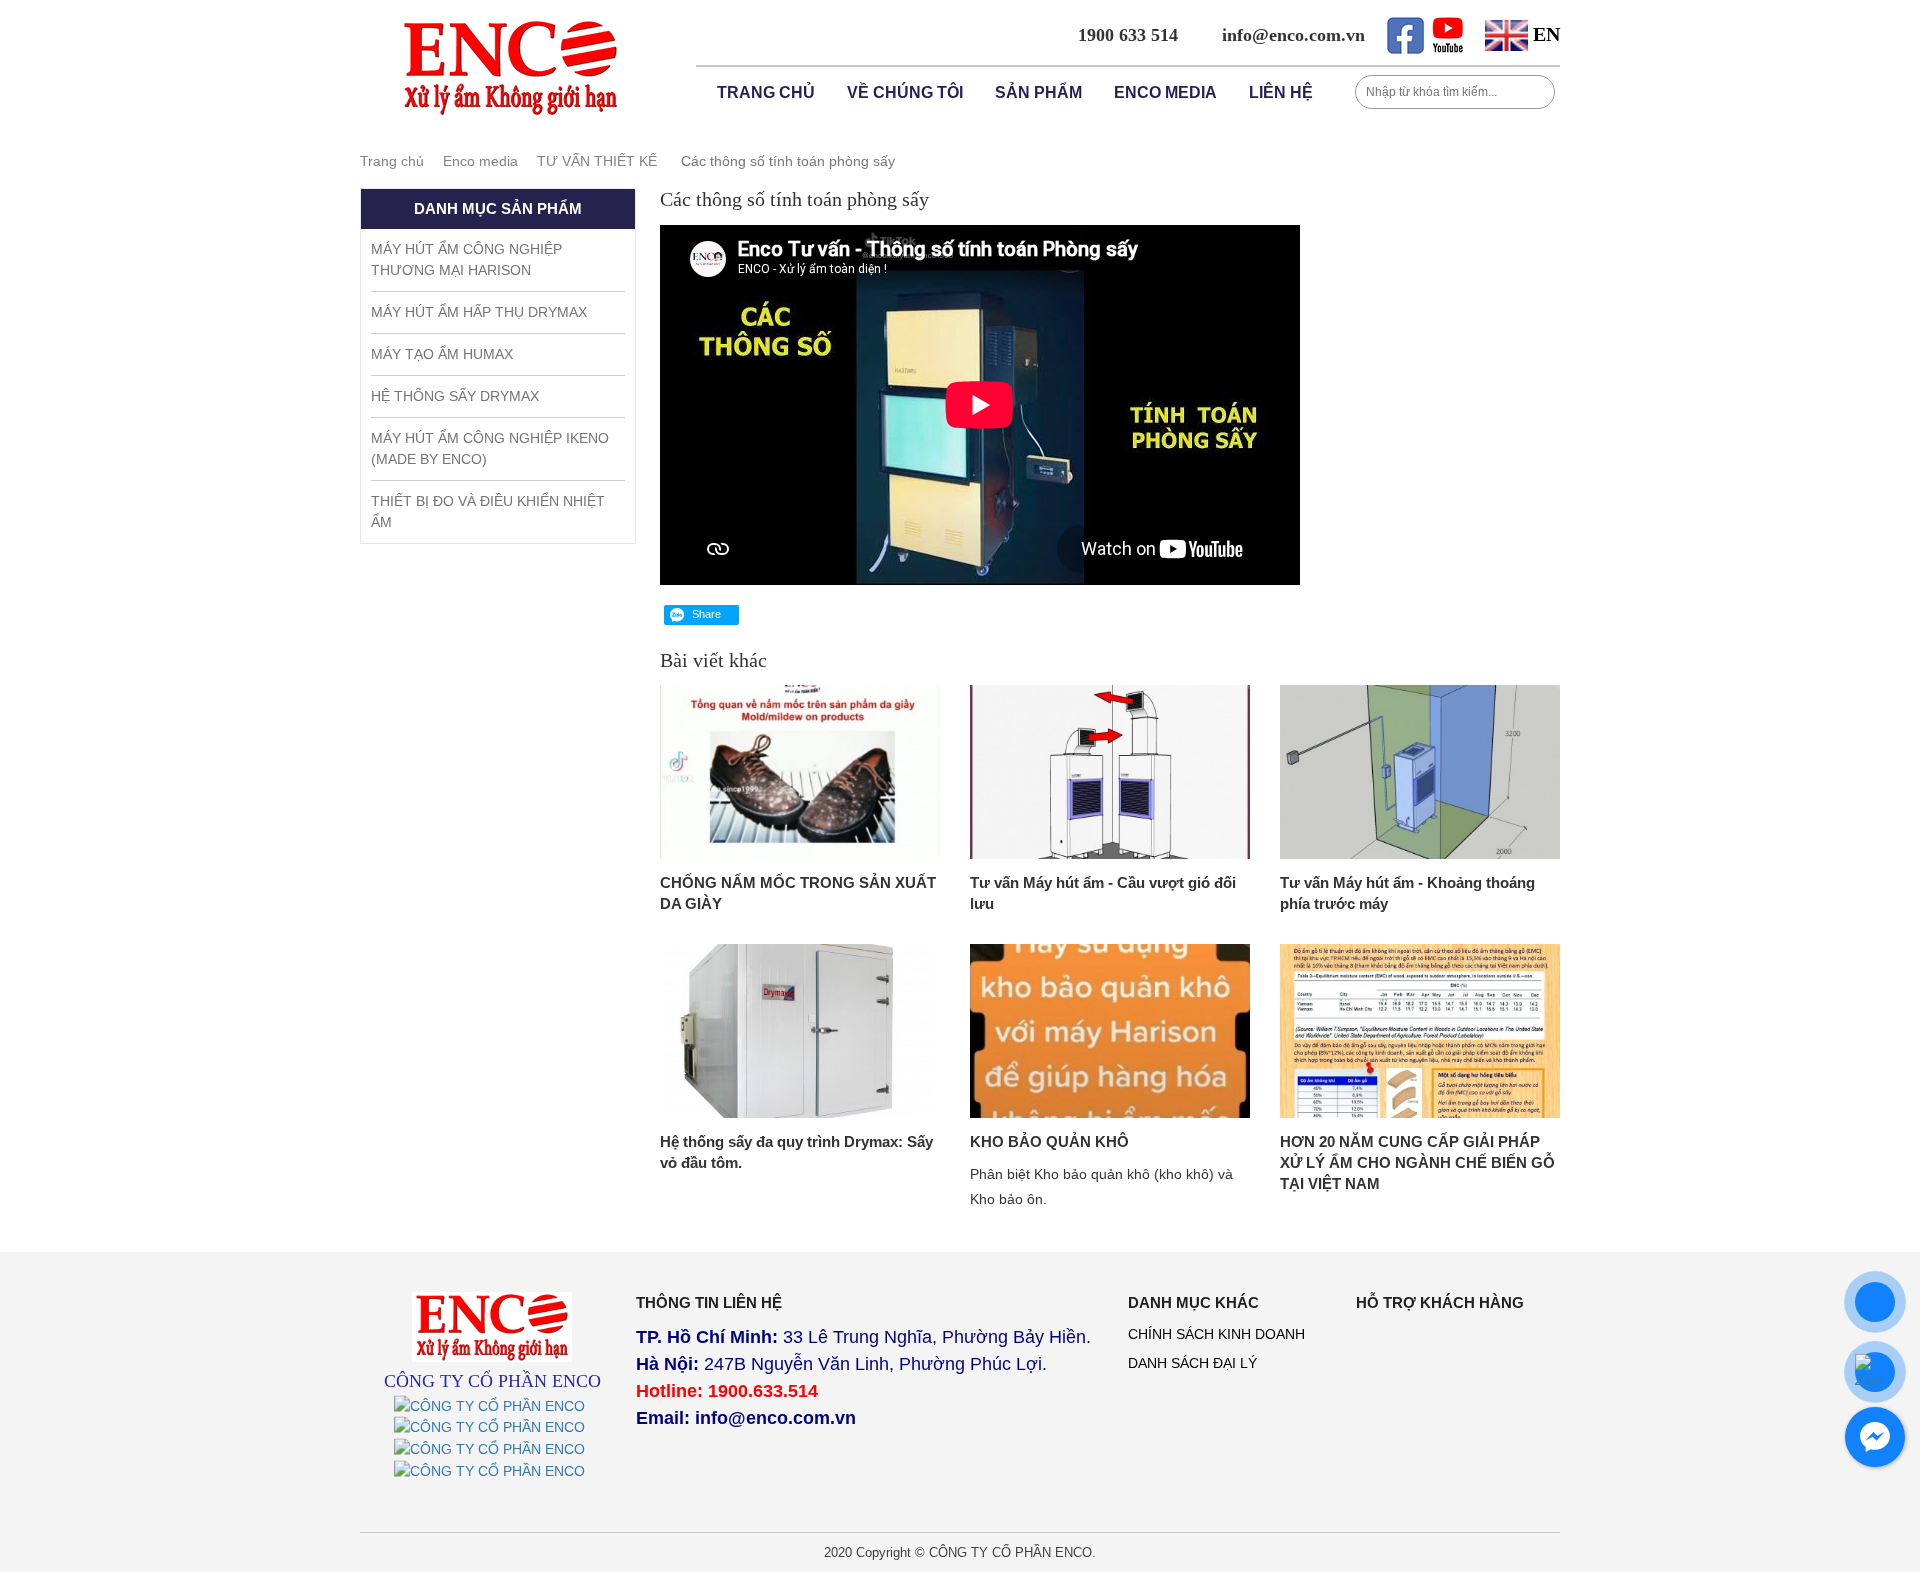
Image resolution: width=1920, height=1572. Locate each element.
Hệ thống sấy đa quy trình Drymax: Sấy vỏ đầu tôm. (796, 1152)
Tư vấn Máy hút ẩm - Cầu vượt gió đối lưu (1103, 893)
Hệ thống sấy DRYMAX (455, 396)
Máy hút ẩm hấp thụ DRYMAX (479, 312)
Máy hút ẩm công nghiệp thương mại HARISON (466, 259)
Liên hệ (1281, 92)
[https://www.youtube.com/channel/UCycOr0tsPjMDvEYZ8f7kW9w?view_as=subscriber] (1447, 33)
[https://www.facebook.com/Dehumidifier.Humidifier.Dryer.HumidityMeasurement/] (1405, 33)
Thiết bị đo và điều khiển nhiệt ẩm (488, 511)
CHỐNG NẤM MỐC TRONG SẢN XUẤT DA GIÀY (798, 893)
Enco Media (1165, 92)
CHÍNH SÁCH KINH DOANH (1216, 1334)
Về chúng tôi (905, 92)
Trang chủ (766, 92)
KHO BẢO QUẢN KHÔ (1049, 1141)
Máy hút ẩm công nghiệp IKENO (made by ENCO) (490, 448)
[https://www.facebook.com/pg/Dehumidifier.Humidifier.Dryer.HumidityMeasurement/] (492, 1480)
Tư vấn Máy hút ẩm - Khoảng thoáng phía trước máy (1407, 893)
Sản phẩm (1038, 92)
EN (1544, 34)
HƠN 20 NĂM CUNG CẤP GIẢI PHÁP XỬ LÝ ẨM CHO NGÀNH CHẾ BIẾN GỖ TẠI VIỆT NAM (1417, 1162)
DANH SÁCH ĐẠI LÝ (1192, 1363)
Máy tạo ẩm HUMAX (442, 354)
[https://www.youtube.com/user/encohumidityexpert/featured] (492, 1437)
